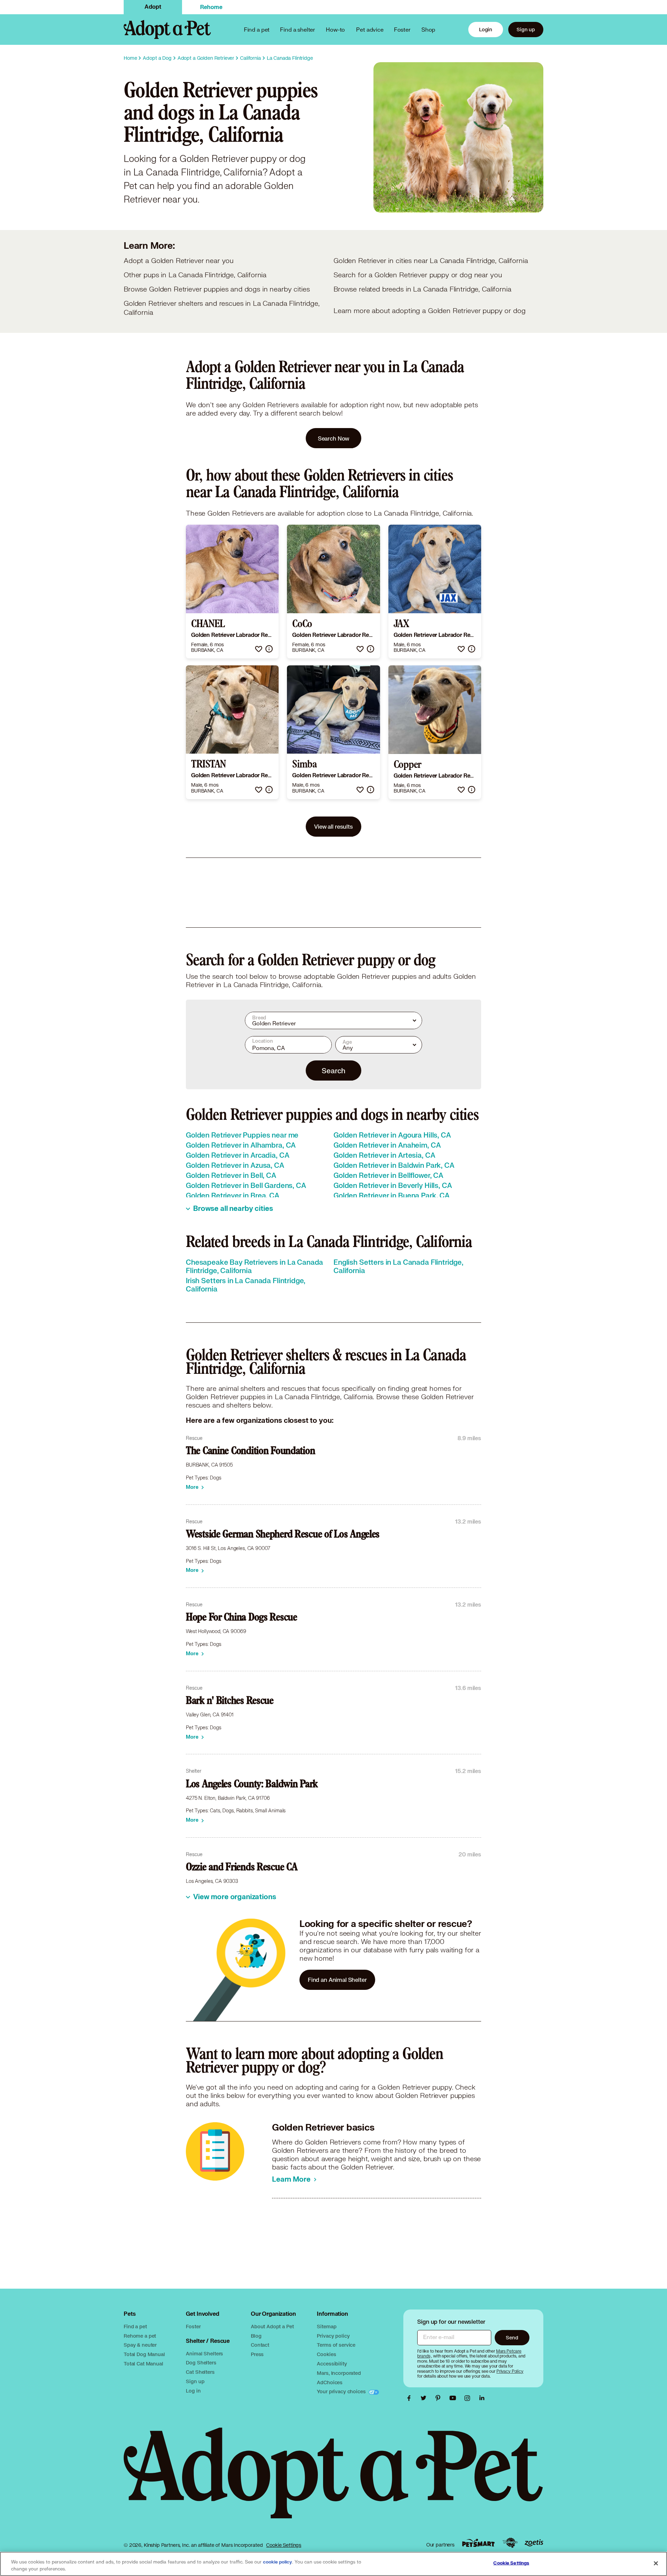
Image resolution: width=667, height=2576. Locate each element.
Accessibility (332, 2364)
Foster (402, 29)
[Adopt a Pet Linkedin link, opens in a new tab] (482, 2398)
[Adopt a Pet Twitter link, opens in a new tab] (425, 2398)
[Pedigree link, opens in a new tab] (510, 2543)
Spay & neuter (140, 2345)
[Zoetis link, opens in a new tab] (534, 2543)
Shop (428, 29)
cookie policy (278, 2562)
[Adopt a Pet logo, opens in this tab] (333, 2480)
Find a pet (135, 2326)
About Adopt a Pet (272, 2326)
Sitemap (327, 2326)
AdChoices (330, 2382)
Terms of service (336, 2345)
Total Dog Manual (144, 2354)
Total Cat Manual (143, 2364)
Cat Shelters (200, 2372)
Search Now (334, 438)
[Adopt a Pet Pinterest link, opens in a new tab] (440, 2398)
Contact (260, 2345)
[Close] (656, 2563)
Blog (256, 2336)
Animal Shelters (204, 2353)
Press (257, 2354)
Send (512, 2337)
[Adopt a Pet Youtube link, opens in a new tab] (454, 2398)
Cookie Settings (284, 2545)
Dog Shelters (201, 2362)
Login (486, 29)
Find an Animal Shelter (337, 1980)
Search (333, 1070)
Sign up (526, 29)
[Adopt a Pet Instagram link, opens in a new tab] (469, 2398)
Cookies (326, 2354)
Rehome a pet (140, 2336)
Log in (193, 2391)
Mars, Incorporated (339, 2373)
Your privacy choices (342, 2391)
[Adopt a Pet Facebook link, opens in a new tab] (411, 2398)
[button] (259, 649)
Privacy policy (333, 2336)
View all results (333, 826)
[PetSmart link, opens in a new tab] (478, 2543)
